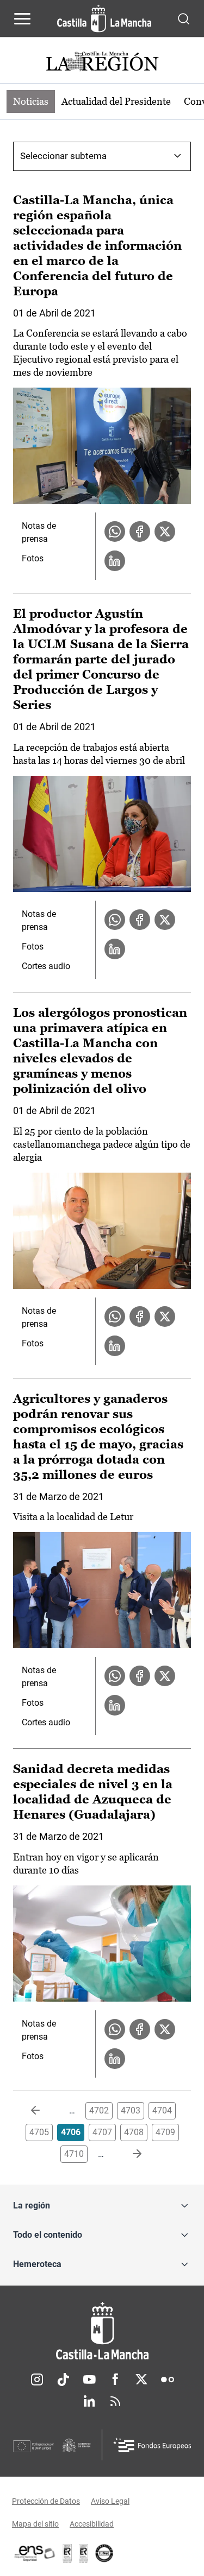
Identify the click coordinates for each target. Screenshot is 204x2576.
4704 (162, 2110)
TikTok (63, 2379)
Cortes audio (46, 966)
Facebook (115, 2379)
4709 (165, 2132)
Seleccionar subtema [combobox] (63, 156)
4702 (99, 2110)
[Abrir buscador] (184, 18)
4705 (39, 2132)
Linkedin (89, 2401)
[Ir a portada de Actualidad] (102, 63)
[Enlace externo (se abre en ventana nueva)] (84, 2553)
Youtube (89, 2379)
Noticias (31, 101)
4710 (74, 2154)
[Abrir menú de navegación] (22, 18)
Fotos (33, 558)
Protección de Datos (46, 2501)
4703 (131, 2110)
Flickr (168, 2379)
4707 (102, 2132)
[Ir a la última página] (128, 2154)
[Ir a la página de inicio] (104, 18)
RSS (115, 2401)
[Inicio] (102, 2331)
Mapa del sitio (35, 2524)
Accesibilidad (92, 2524)
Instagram (37, 2379)
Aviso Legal (110, 2501)
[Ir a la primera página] (44, 2111)
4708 (134, 2132)
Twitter (141, 2379)
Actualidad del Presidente (116, 101)
